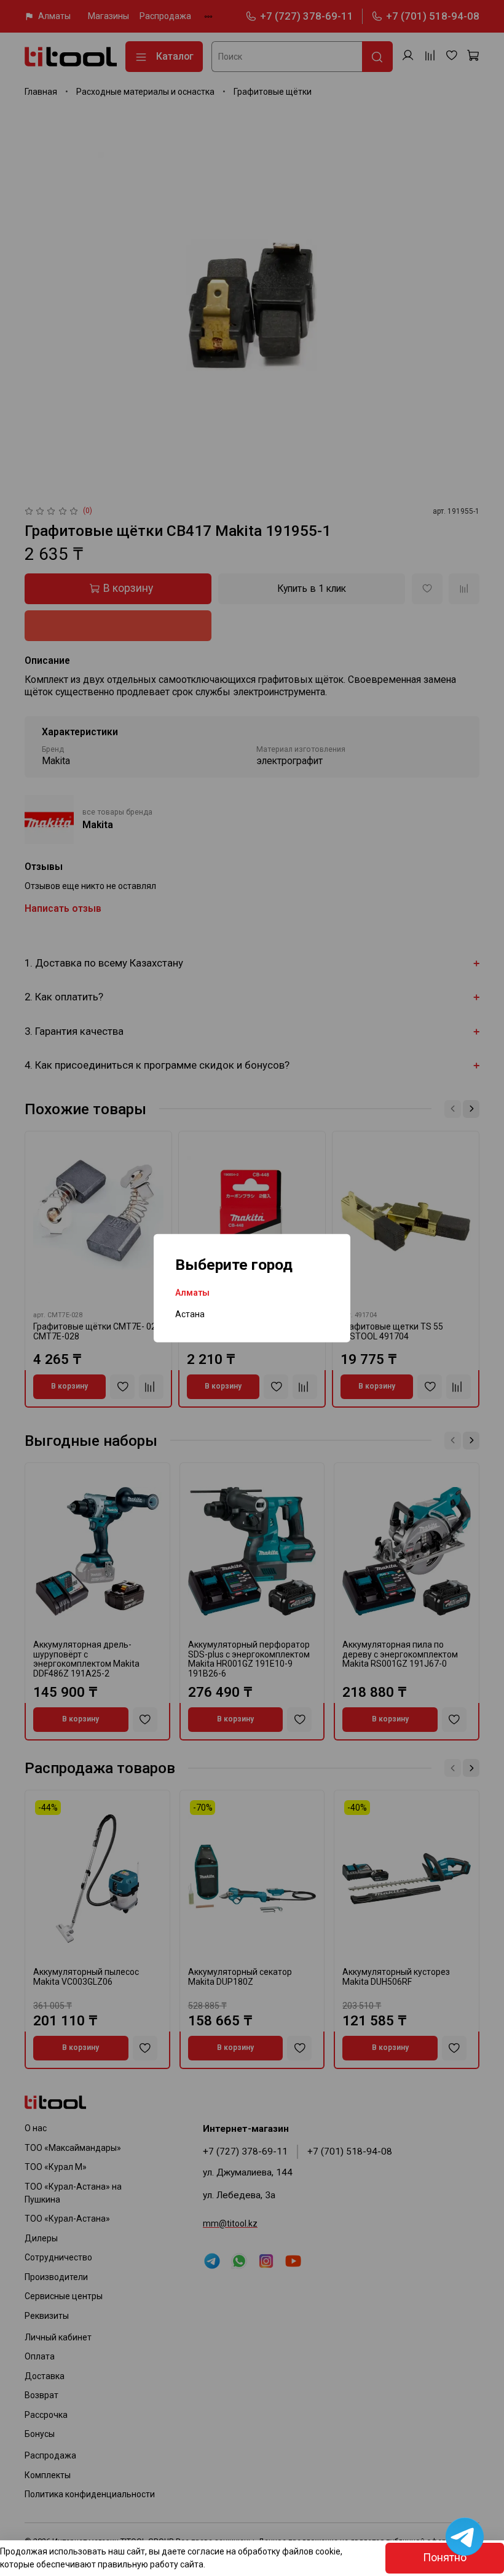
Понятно (445, 2558)
